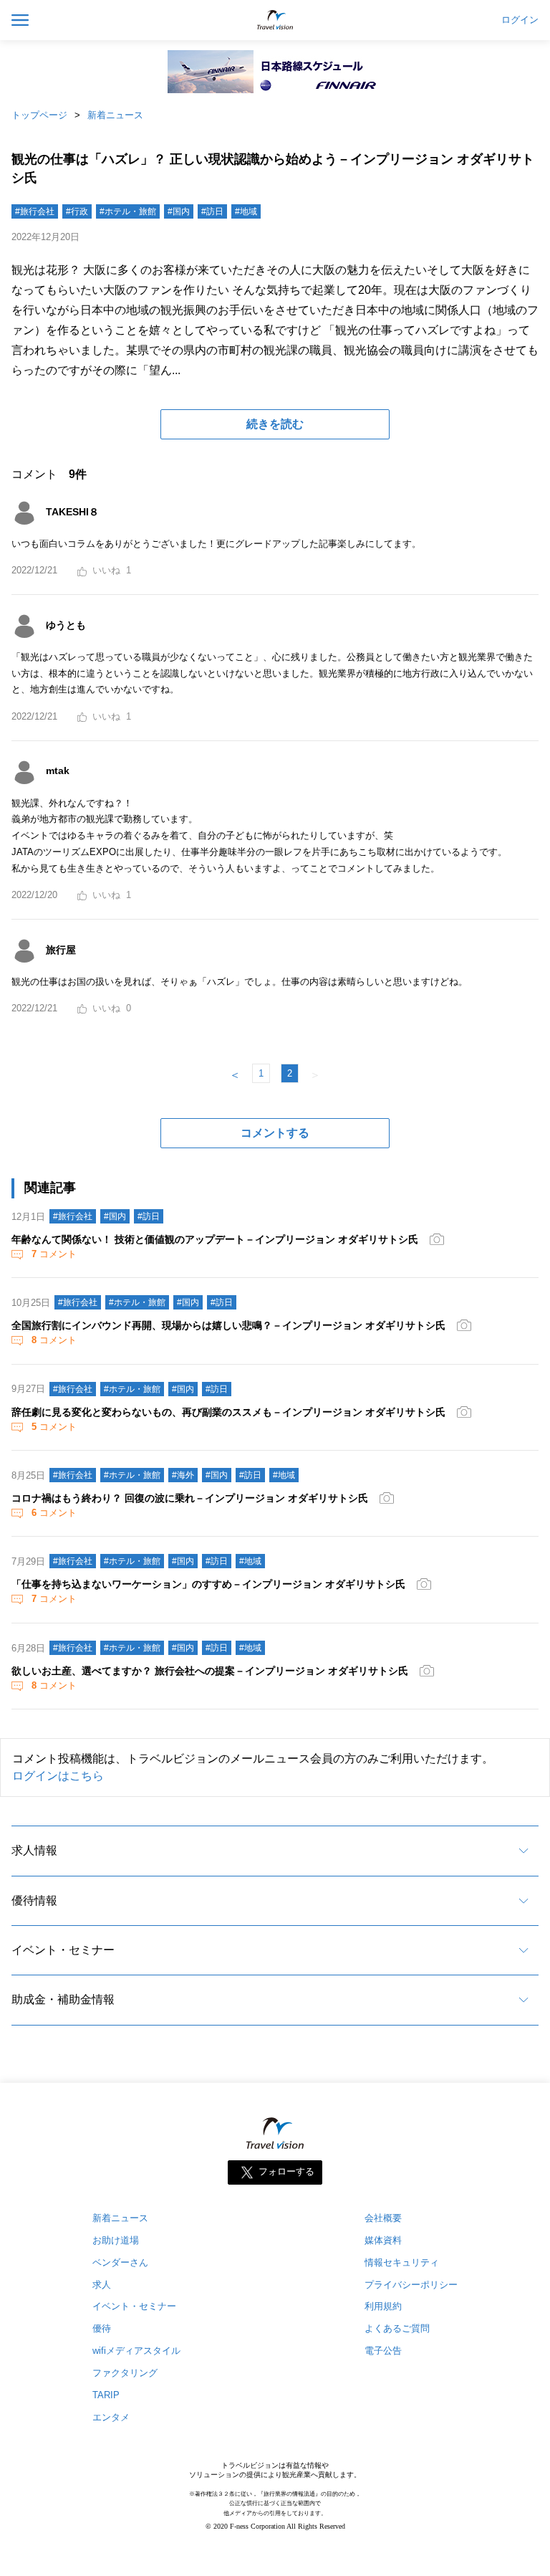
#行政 (77, 211)
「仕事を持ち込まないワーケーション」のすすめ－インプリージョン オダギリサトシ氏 (208, 1584)
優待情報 (34, 1900)
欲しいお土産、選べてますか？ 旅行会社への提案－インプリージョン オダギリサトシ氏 (210, 1671)
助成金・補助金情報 (63, 1999)
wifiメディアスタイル (136, 2351)
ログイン (520, 20)
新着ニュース (115, 115)
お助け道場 (116, 2240)
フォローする (286, 2171)
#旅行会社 (35, 211)
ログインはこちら (58, 1776)
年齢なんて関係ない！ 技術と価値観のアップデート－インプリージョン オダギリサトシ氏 (215, 1239)
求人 (102, 2285)
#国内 (179, 211)
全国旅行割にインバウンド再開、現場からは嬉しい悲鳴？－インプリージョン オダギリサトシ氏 (228, 1325)
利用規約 (383, 2306)
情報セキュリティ (402, 2262)
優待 (102, 2328)
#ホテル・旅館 (128, 211)
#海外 (183, 1475)
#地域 (246, 211)
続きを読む (275, 424)
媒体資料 (383, 2240)
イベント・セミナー (63, 1950)
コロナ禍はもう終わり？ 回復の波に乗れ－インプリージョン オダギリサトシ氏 (190, 1498)
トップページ (39, 115)
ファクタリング (125, 2373)
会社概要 (383, 2218)
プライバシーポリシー (411, 2285)
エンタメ (111, 2417)
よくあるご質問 (397, 2328)
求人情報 (34, 1850)
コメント (54, 1254)
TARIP (106, 2395)
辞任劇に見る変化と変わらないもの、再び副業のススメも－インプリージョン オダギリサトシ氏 (228, 1412)
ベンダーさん (120, 2262)
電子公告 (383, 2351)
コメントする (275, 1133)
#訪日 (212, 211)
